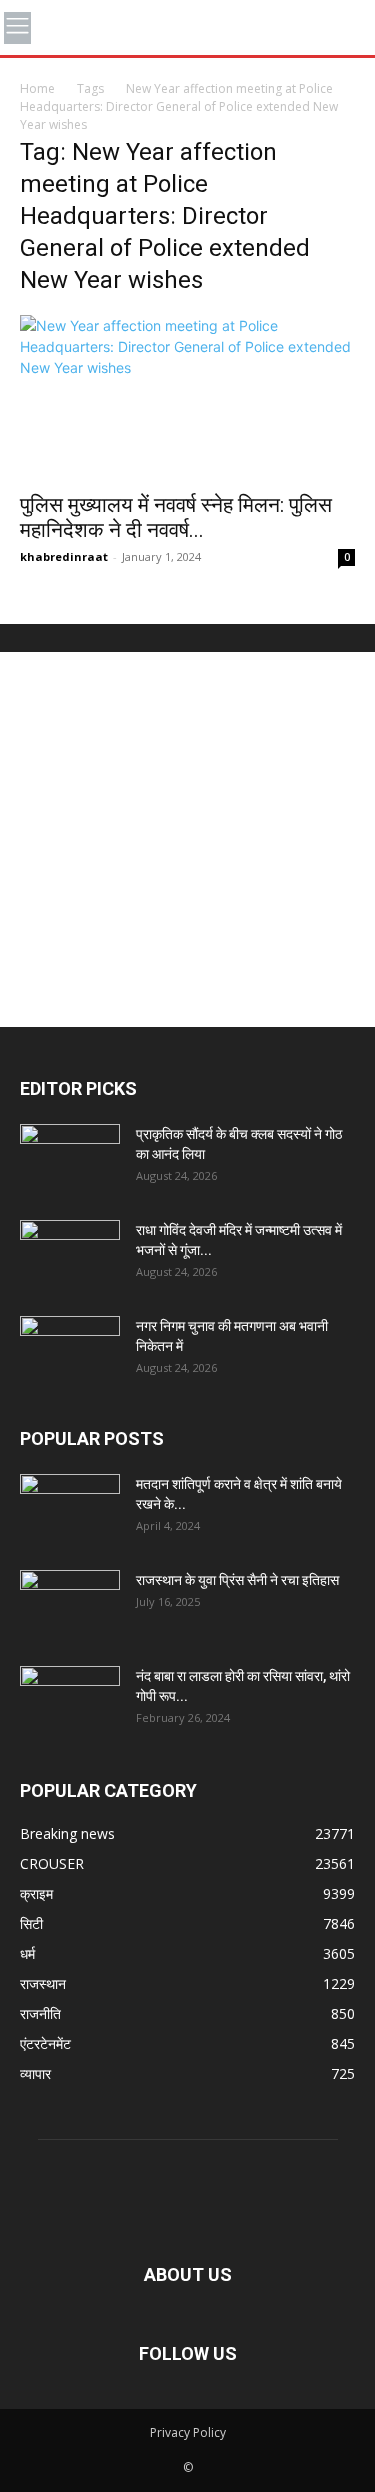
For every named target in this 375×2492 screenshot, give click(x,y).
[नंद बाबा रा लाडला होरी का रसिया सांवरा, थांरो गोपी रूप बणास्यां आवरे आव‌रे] (70, 1701)
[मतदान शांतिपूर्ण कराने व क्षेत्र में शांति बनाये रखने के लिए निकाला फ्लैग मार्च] (70, 1509)
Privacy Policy (188, 2432)
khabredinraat (64, 556)
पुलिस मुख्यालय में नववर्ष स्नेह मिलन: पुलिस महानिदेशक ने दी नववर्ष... (176, 517)
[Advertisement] (187, 839)
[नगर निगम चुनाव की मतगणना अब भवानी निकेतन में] (70, 1351)
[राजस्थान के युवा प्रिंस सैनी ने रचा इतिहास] (70, 1605)
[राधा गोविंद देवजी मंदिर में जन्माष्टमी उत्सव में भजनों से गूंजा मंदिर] (70, 1255)
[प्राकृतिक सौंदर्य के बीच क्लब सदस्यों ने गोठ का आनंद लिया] (70, 1159)
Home (37, 88)
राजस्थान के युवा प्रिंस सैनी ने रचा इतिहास (237, 1580)
